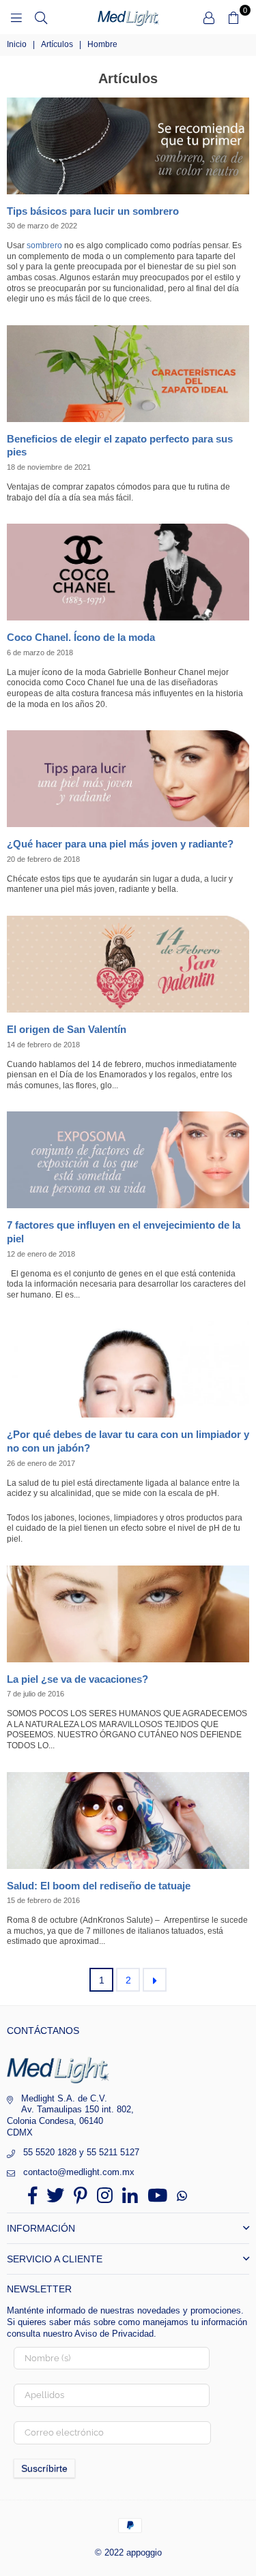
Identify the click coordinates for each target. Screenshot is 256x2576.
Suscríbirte (44, 2468)
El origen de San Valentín (67, 1029)
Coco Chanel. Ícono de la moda (81, 637)
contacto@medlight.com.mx (79, 2172)
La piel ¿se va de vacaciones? (77, 1679)
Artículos (57, 44)
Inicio (17, 44)
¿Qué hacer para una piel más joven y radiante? (120, 844)
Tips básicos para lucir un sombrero (93, 211)
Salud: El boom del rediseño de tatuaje (99, 1886)
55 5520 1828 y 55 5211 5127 (81, 2152)
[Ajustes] (209, 17)
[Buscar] (41, 17)
